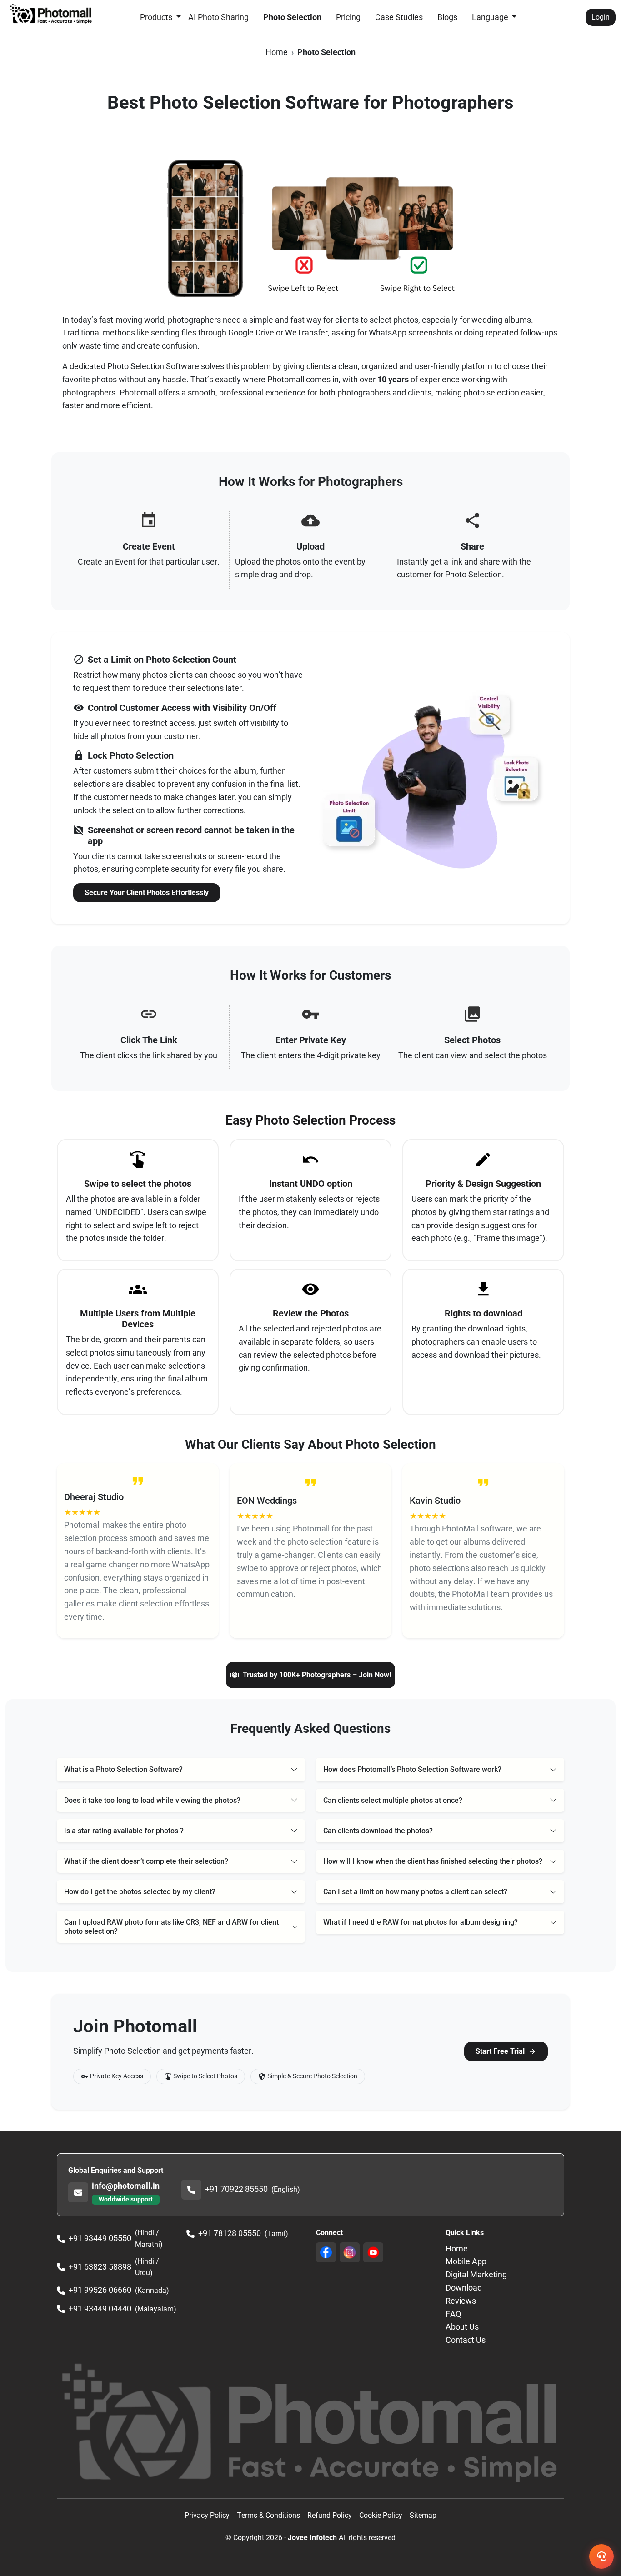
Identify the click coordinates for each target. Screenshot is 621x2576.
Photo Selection (292, 17)
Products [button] (157, 17)
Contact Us (466, 2340)
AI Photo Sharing (218, 17)
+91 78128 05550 (230, 2233)
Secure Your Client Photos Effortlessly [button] (147, 893)
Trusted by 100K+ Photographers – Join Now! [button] (317, 1675)
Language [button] (491, 17)
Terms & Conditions (268, 2515)
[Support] (601, 2556)
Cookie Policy (381, 2515)
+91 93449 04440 (100, 2308)
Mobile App (466, 2261)
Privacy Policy (207, 2515)
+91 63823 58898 (100, 2267)
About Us (462, 2327)
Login (601, 17)
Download (464, 2288)
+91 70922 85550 (236, 2189)
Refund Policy (330, 2515)
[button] (181, 1769)
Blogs (447, 17)
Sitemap (423, 2515)
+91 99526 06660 (100, 2290)
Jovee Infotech (312, 2538)
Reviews (461, 2301)
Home (277, 52)
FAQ (453, 2314)
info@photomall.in (126, 2186)
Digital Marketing (476, 2274)
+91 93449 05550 (100, 2238)
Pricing (348, 17)
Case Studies (399, 17)
